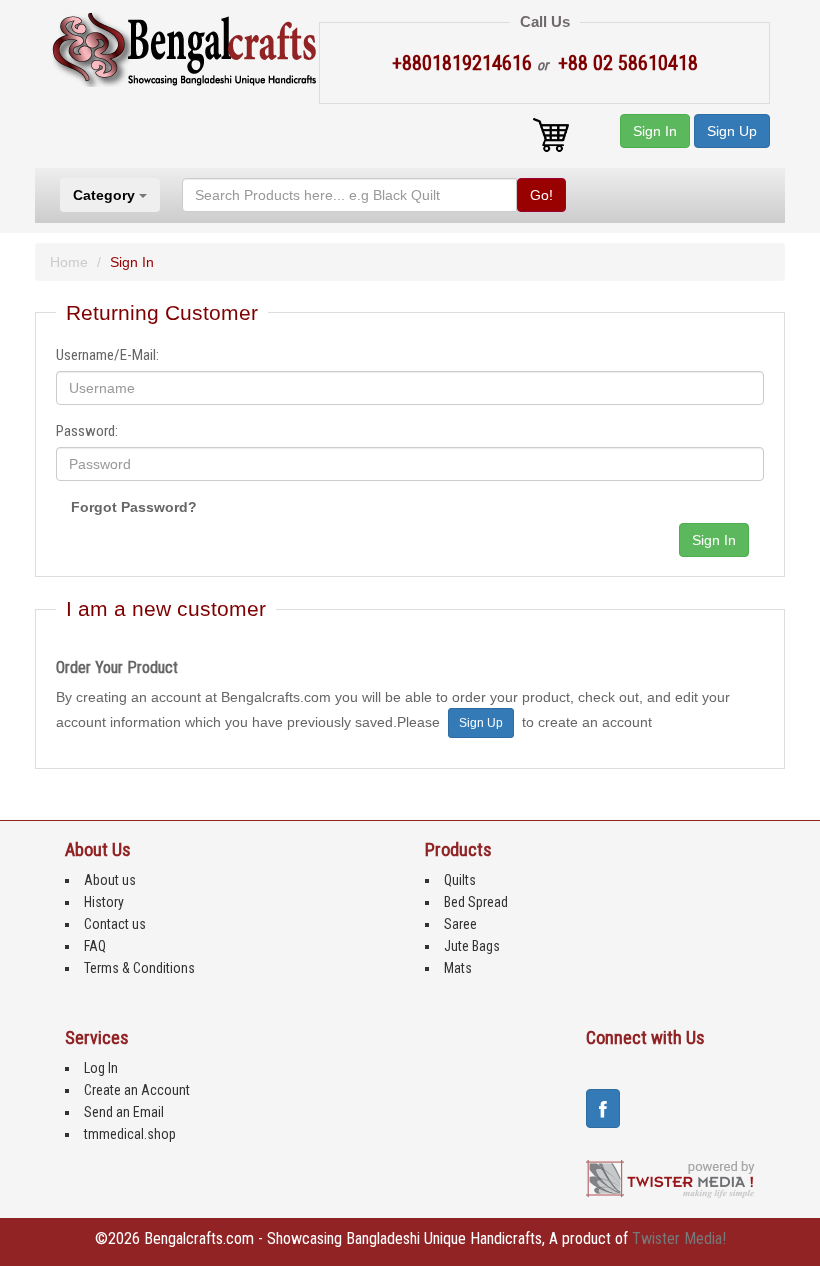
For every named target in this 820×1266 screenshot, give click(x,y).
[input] (410, 388)
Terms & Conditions (139, 968)
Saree (460, 924)
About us (110, 880)
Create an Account (137, 1090)
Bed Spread (476, 902)
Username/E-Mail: (107, 355)
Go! (541, 195)
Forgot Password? (134, 507)
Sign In (655, 131)
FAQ (95, 946)
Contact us (115, 924)
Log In (101, 1068)
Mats (458, 968)
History (104, 902)
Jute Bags (472, 946)
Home (69, 262)
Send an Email (124, 1112)
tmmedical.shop (130, 1134)
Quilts (460, 880)
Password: (87, 431)
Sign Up (732, 131)
